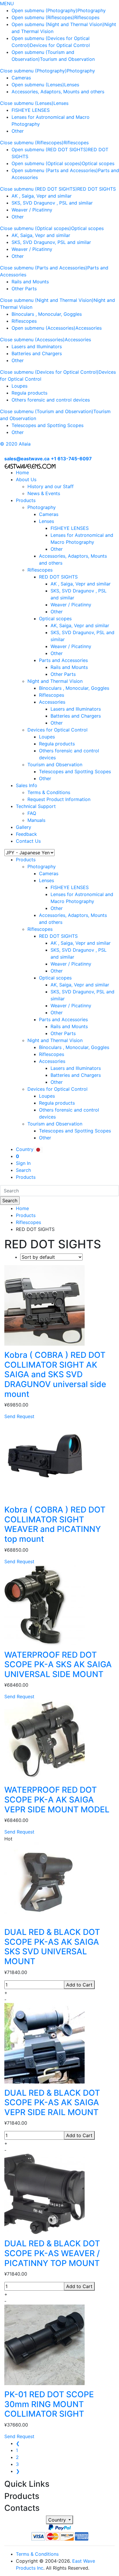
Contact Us (28, 841)
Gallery (24, 827)
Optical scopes (98, 163)
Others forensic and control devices (51, 400)
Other (18, 131)
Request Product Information (59, 799)
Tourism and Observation (67, 59)
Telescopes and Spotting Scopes (48, 425)
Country (58, 2520)
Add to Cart (79, 1985)
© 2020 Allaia (15, 444)
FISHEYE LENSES (31, 110)
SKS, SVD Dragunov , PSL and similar (52, 203)
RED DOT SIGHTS (96, 189)
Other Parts (24, 289)
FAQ (32, 813)
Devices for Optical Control (60, 45)
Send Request (19, 1416)
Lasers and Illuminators (37, 346)
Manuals (36, 820)
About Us (26, 479)
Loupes (19, 386)
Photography (92, 10)
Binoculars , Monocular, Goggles (47, 314)
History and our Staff (51, 486)
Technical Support (36, 806)
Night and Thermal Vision (55, 681)
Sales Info (27, 785)
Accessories (89, 328)
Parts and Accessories (63, 660)
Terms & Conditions (49, 792)
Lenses (72, 85)
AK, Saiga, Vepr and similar (41, 235)
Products (26, 500)
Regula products (29, 393)
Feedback (26, 834)
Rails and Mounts (30, 282)
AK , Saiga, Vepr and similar (42, 196)
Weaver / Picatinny (32, 210)
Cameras (21, 78)
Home (22, 472)
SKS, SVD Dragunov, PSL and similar (51, 242)
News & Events (44, 493)
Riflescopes (87, 17)
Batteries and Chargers (37, 353)
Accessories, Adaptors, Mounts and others (58, 92)
